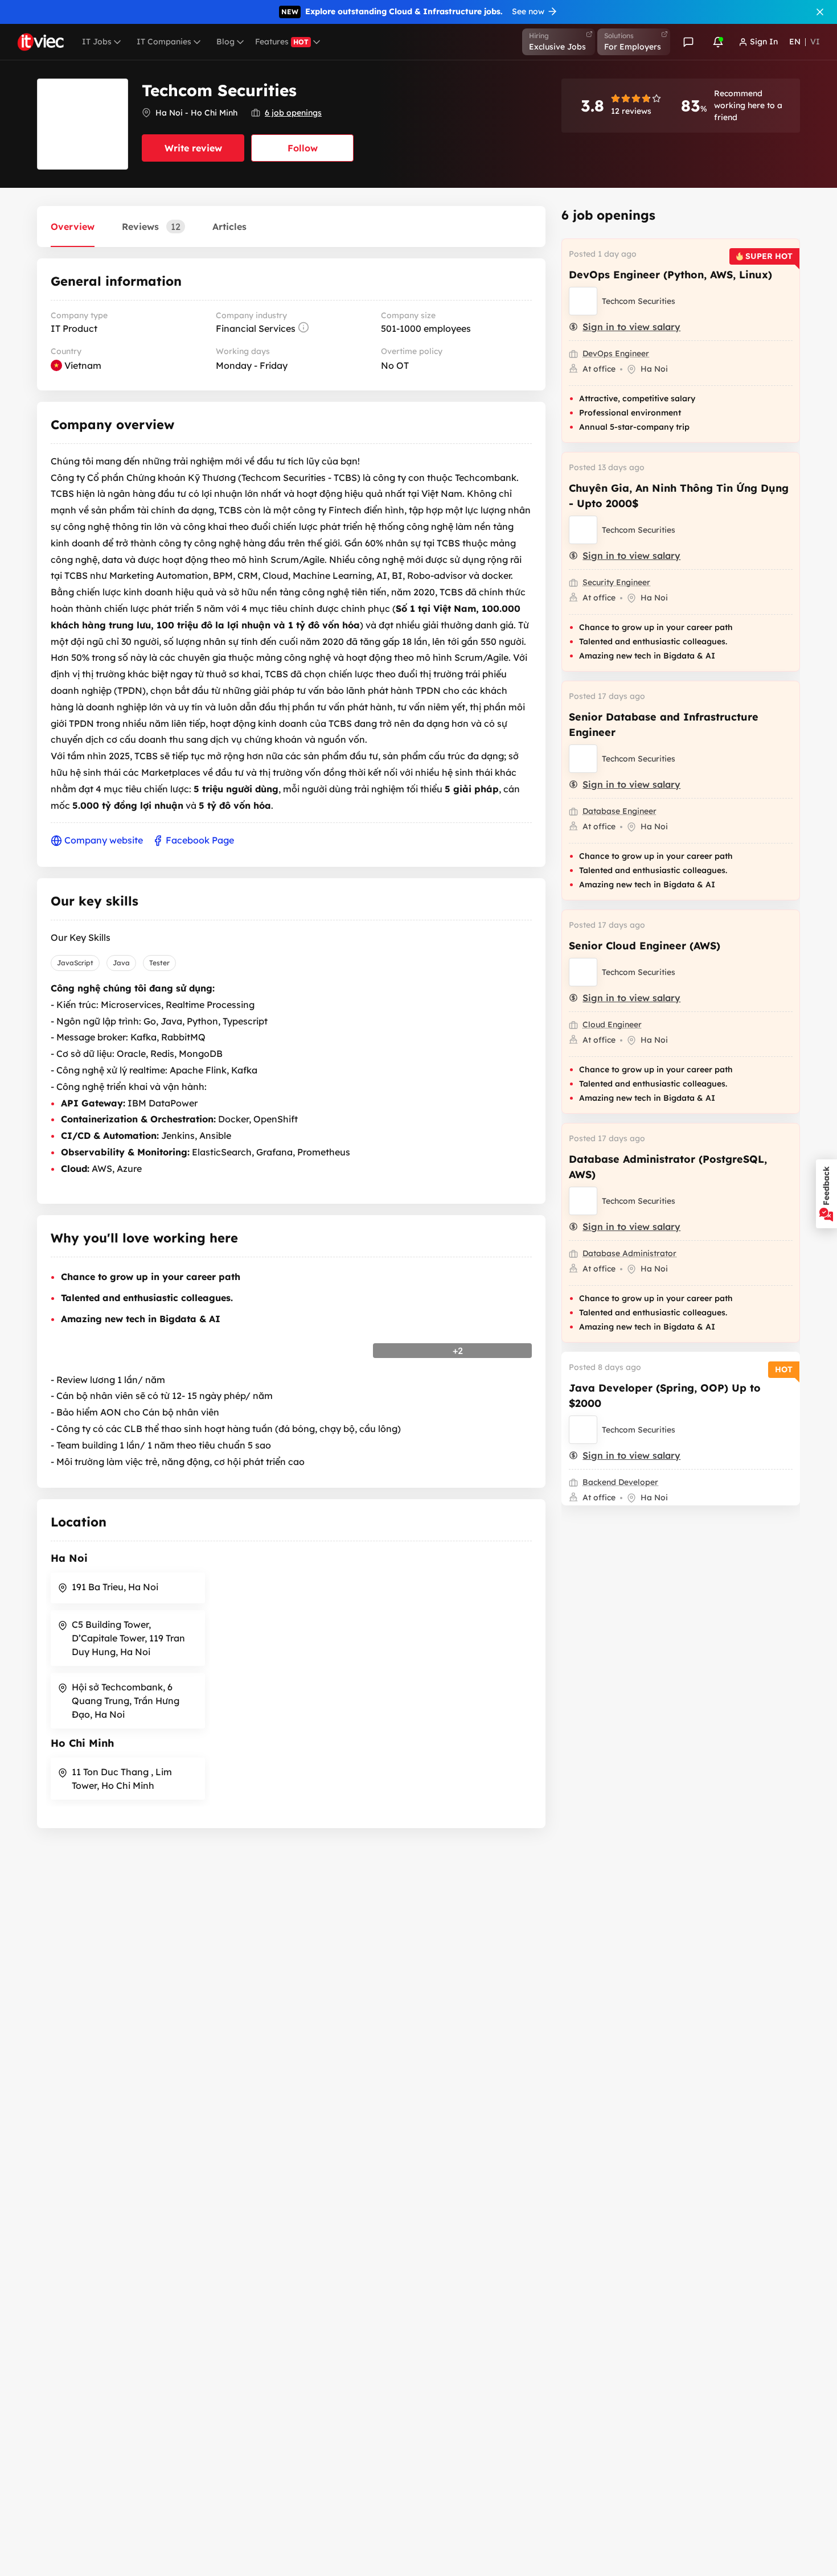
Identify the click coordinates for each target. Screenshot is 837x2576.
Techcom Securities (639, 301)
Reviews (151, 227)
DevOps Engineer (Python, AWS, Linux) (670, 275)
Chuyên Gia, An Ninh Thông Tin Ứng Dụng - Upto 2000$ (679, 496)
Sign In (764, 42)
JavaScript (75, 963)
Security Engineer (616, 582)
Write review (193, 148)
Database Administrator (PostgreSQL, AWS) (668, 1167)
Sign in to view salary (631, 327)
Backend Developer (620, 1482)
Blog (225, 42)
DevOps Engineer (616, 353)
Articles (229, 227)
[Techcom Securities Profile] (583, 301)
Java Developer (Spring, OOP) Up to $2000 (665, 1396)
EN (795, 42)
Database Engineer (619, 811)
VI (815, 42)
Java (121, 963)
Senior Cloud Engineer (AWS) (645, 946)
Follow (303, 148)
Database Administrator (629, 1253)
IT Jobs (97, 42)
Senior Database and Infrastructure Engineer (664, 725)
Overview (73, 227)
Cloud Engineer (612, 1024)
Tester (159, 963)
